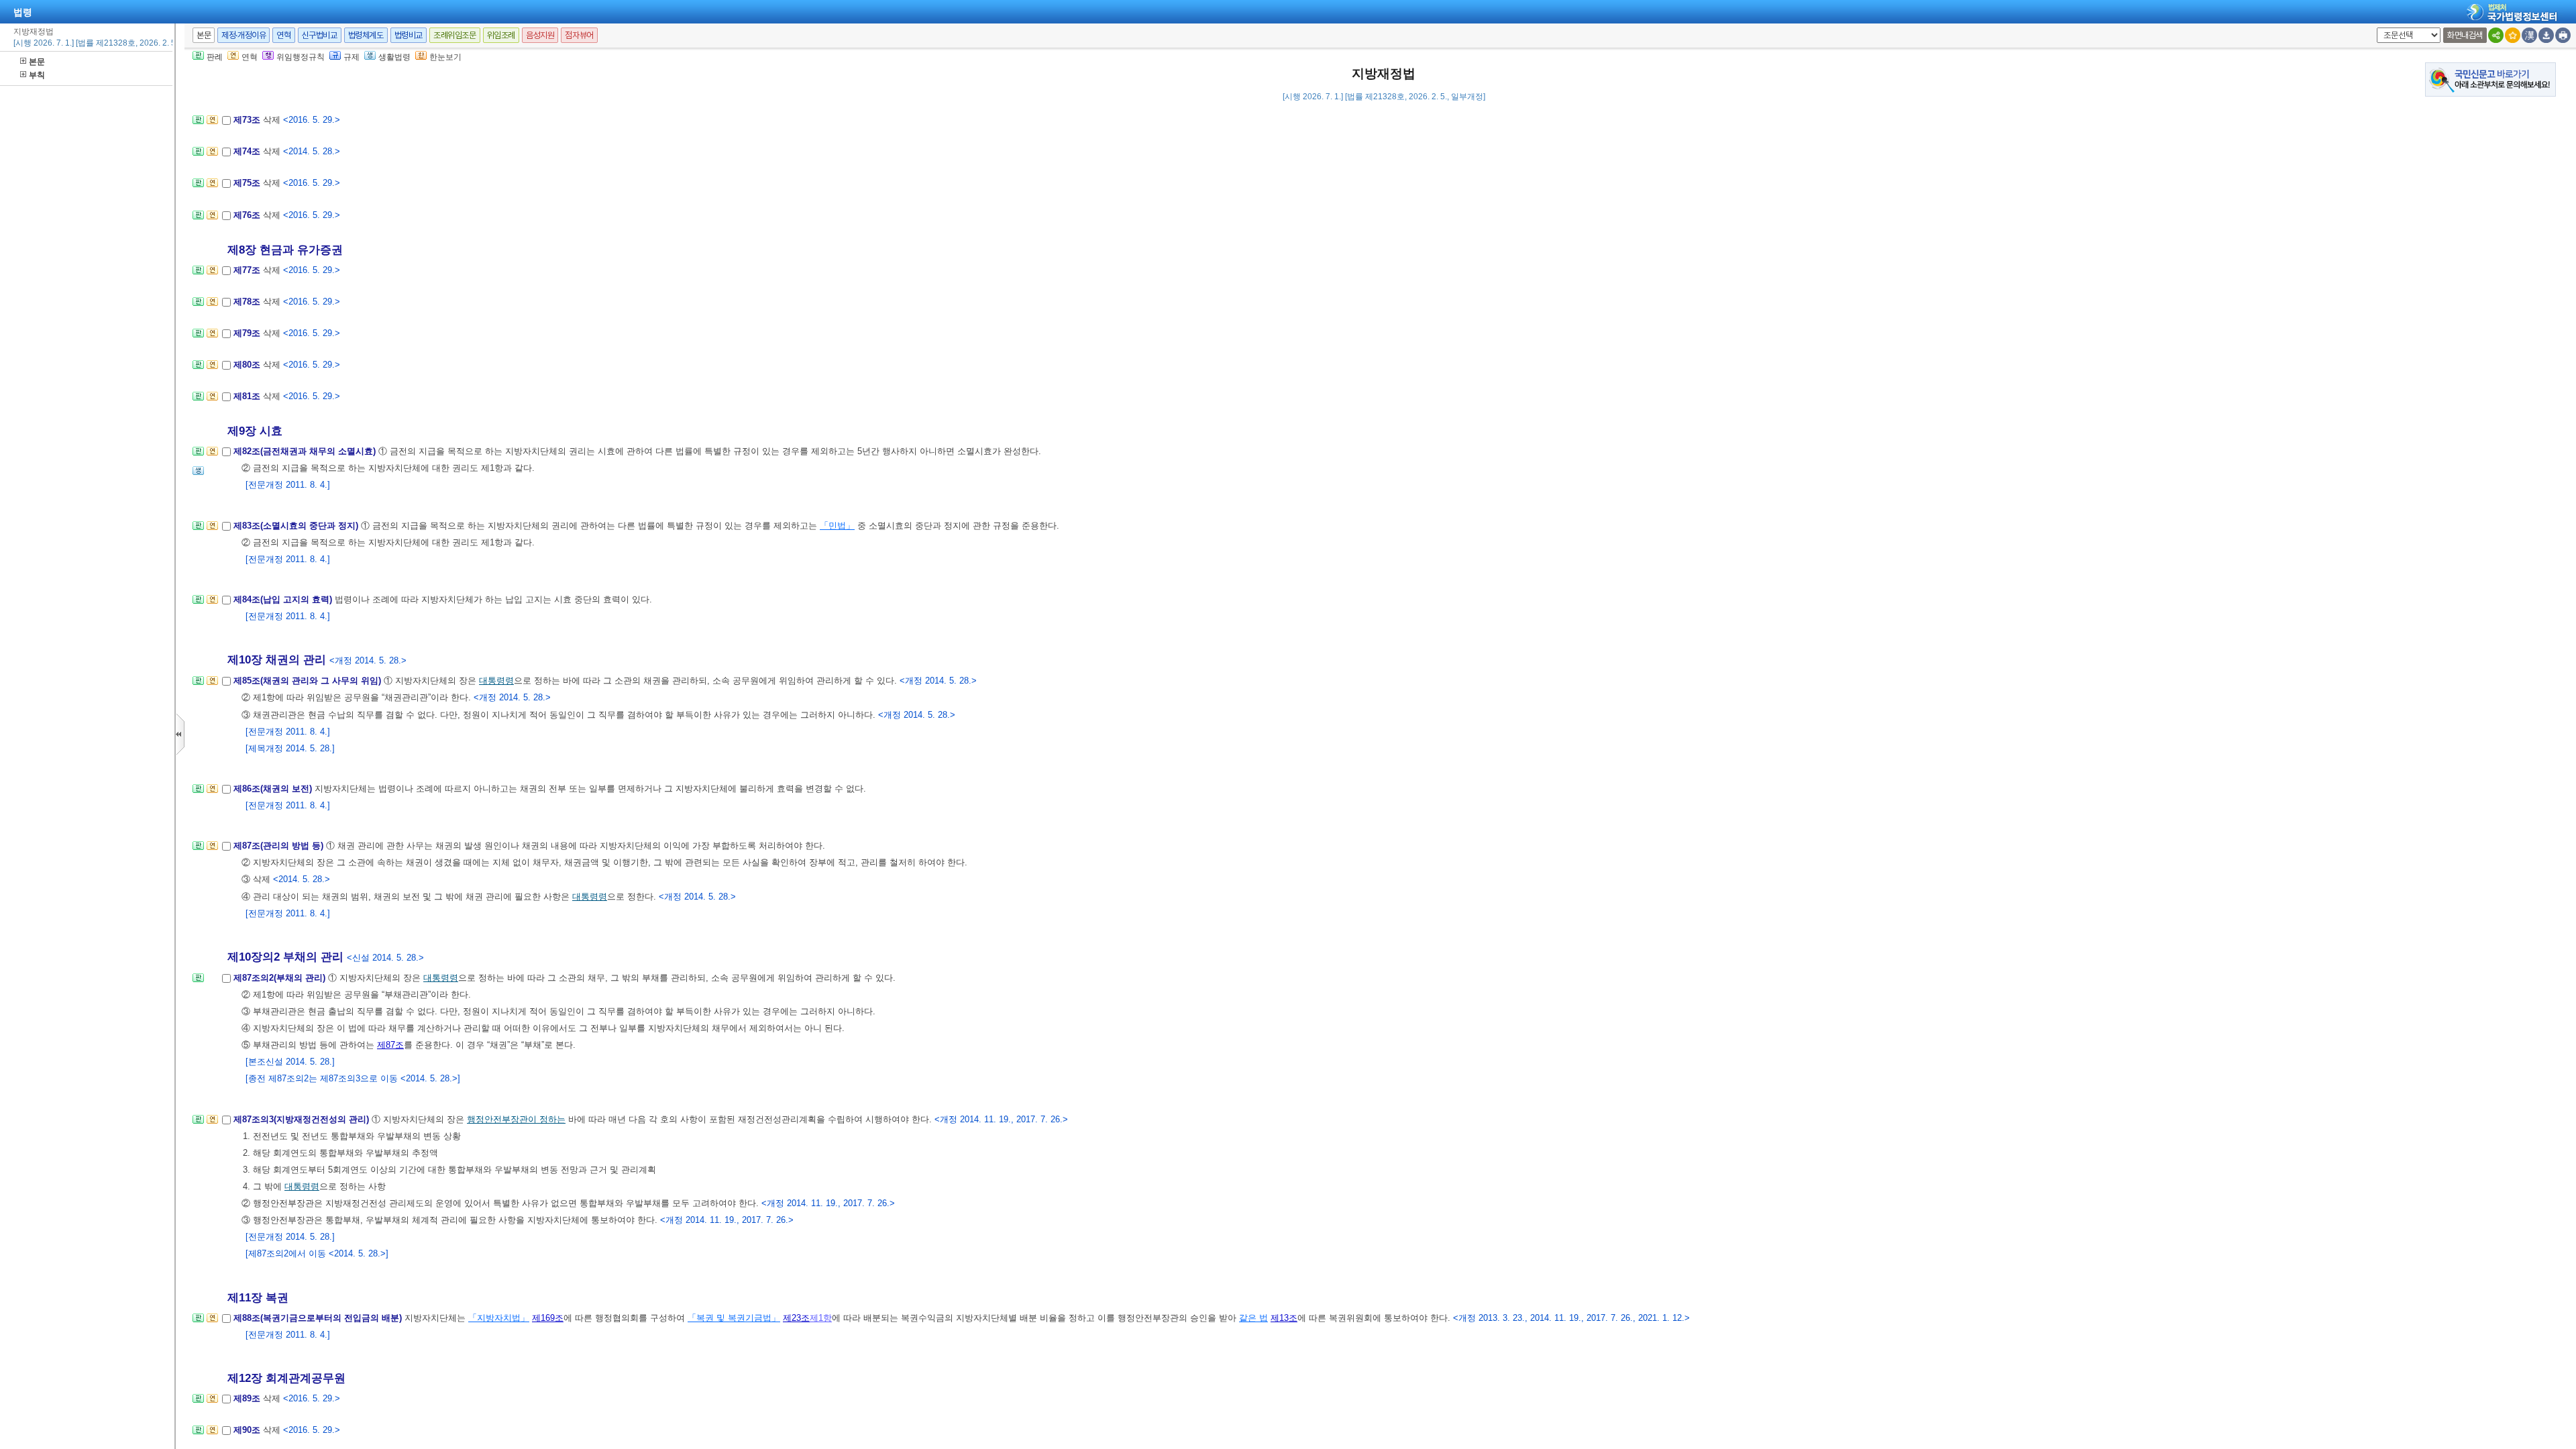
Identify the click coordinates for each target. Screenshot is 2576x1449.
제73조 (248, 120)
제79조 (248, 333)
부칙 (37, 75)
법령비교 (409, 35)
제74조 (248, 151)
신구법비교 (320, 35)
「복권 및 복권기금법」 (734, 1318)
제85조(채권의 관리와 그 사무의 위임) (309, 681)
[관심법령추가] (2513, 35)
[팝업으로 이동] (198, 475)
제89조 (248, 1398)
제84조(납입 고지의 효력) (284, 599)
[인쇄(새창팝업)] (2563, 35)
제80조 (248, 365)
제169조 (548, 1318)
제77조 (248, 270)
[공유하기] (2496, 35)
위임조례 (501, 35)
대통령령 (496, 681)
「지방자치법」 (499, 1318)
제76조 (248, 215)
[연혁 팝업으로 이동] (212, 124)
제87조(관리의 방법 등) (280, 846)
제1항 (821, 1318)
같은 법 (1253, 1318)
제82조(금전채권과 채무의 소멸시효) (306, 451)
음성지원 (540, 35)
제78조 (248, 302)
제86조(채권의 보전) (274, 789)
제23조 (796, 1318)
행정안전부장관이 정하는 (516, 1119)
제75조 (248, 183)
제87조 (390, 1045)
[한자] (2529, 35)
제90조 (248, 1430)
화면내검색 (2465, 35)
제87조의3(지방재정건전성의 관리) (303, 1119)
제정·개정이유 (244, 35)
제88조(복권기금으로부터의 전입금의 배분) (319, 1318)
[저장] (2546, 35)
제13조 (1284, 1318)
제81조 (248, 396)
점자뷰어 (579, 35)
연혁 (283, 35)
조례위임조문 (455, 35)
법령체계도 (366, 35)
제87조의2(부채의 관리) (281, 978)
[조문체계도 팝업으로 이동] (198, 124)
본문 (37, 62)
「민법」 (837, 526)
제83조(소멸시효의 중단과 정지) (297, 526)
